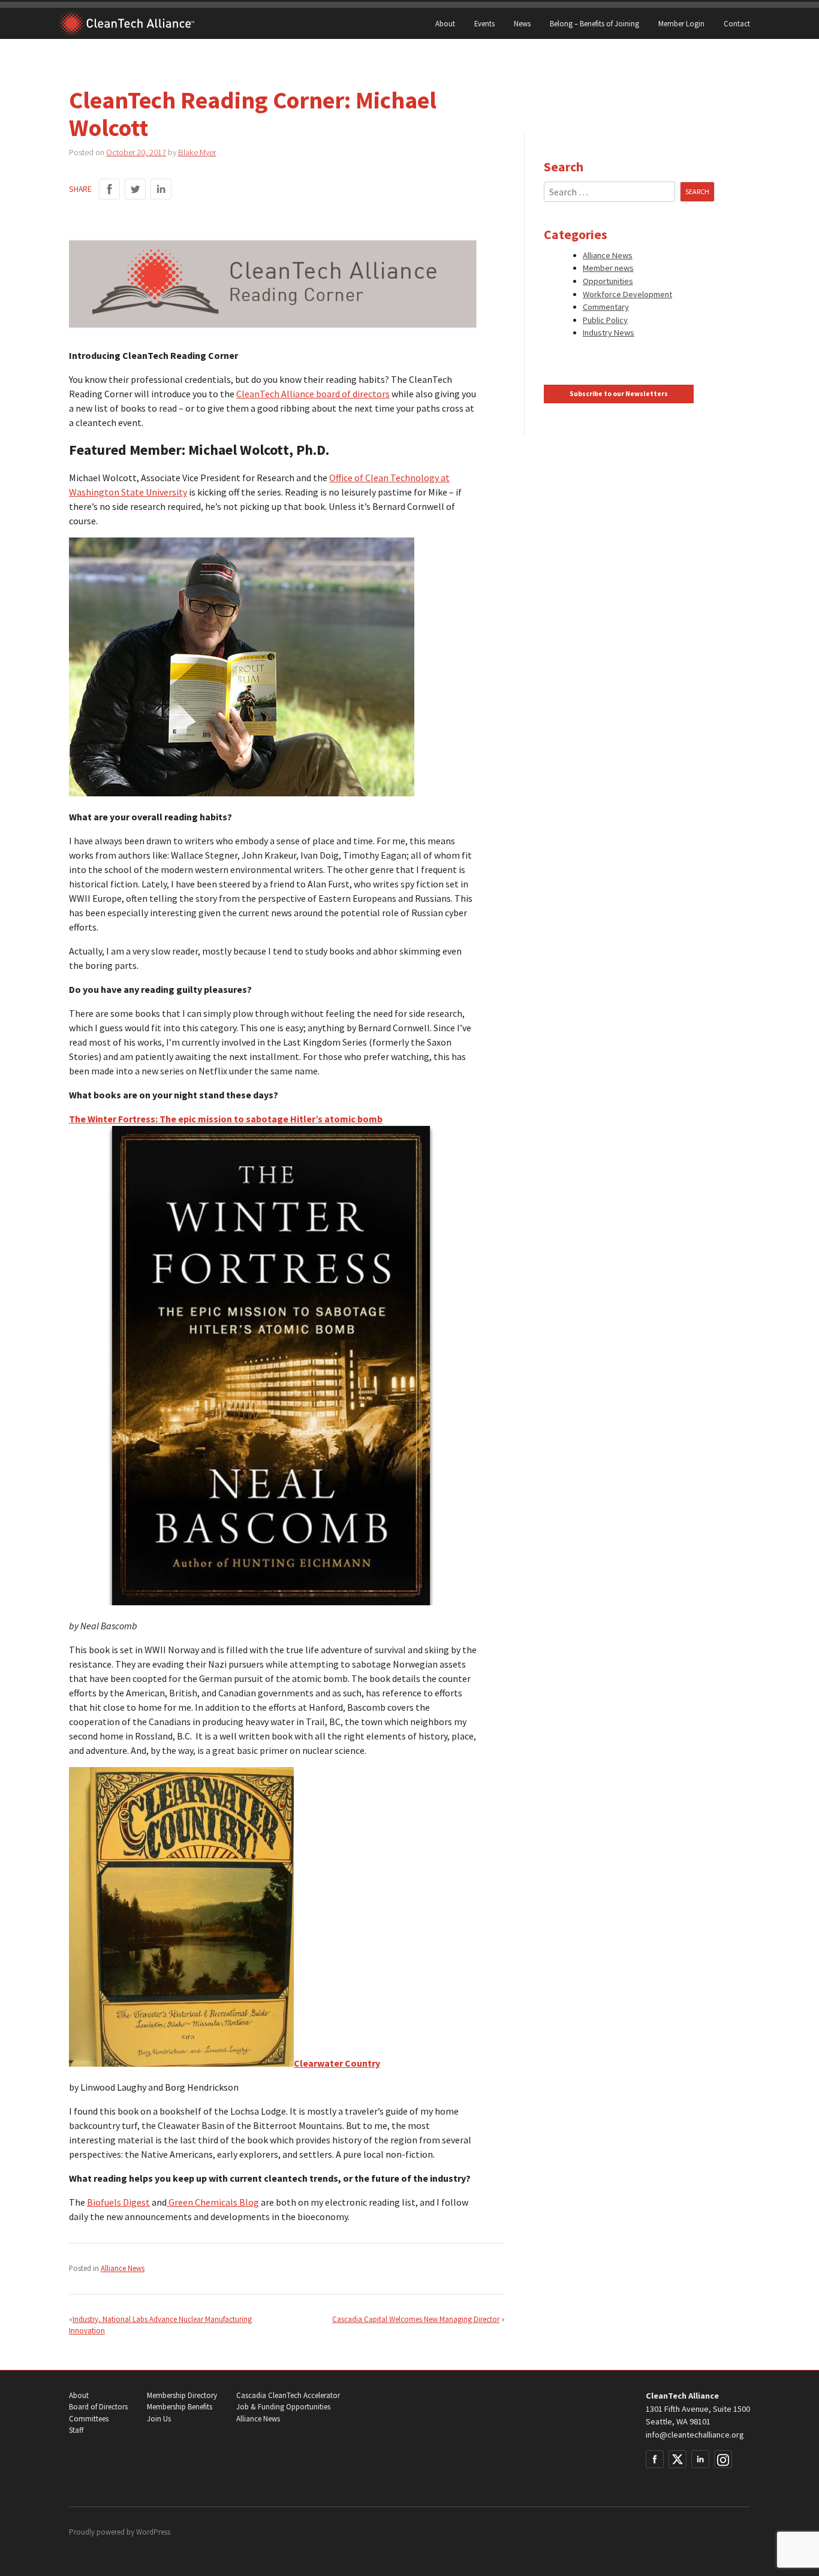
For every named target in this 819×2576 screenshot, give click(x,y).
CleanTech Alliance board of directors (313, 394)
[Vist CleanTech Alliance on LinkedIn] (700, 2459)
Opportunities (608, 281)
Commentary (606, 307)
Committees (89, 2419)
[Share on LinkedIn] (161, 189)
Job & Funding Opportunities (283, 2407)
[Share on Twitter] (135, 189)
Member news (608, 268)
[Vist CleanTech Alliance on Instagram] (723, 2459)
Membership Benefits (180, 2407)
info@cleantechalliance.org (695, 2435)
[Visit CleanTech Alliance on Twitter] (678, 2459)
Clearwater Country (337, 2063)
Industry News (609, 333)
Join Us (159, 2419)
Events (484, 23)
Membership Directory (182, 2395)
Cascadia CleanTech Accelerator (288, 2395)
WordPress (153, 2532)
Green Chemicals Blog (213, 2202)
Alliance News (123, 2268)
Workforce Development (627, 294)
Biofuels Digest (118, 2202)
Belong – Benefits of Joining (594, 23)
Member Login (681, 23)
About (445, 23)
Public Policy (605, 320)
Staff (76, 2430)
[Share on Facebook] (109, 189)
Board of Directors (98, 2407)
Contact (737, 23)
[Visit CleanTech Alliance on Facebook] (655, 2459)
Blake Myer (197, 152)
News (522, 23)
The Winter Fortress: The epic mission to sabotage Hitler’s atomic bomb (226, 1119)
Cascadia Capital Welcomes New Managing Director (416, 2319)
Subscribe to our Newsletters (619, 394)
